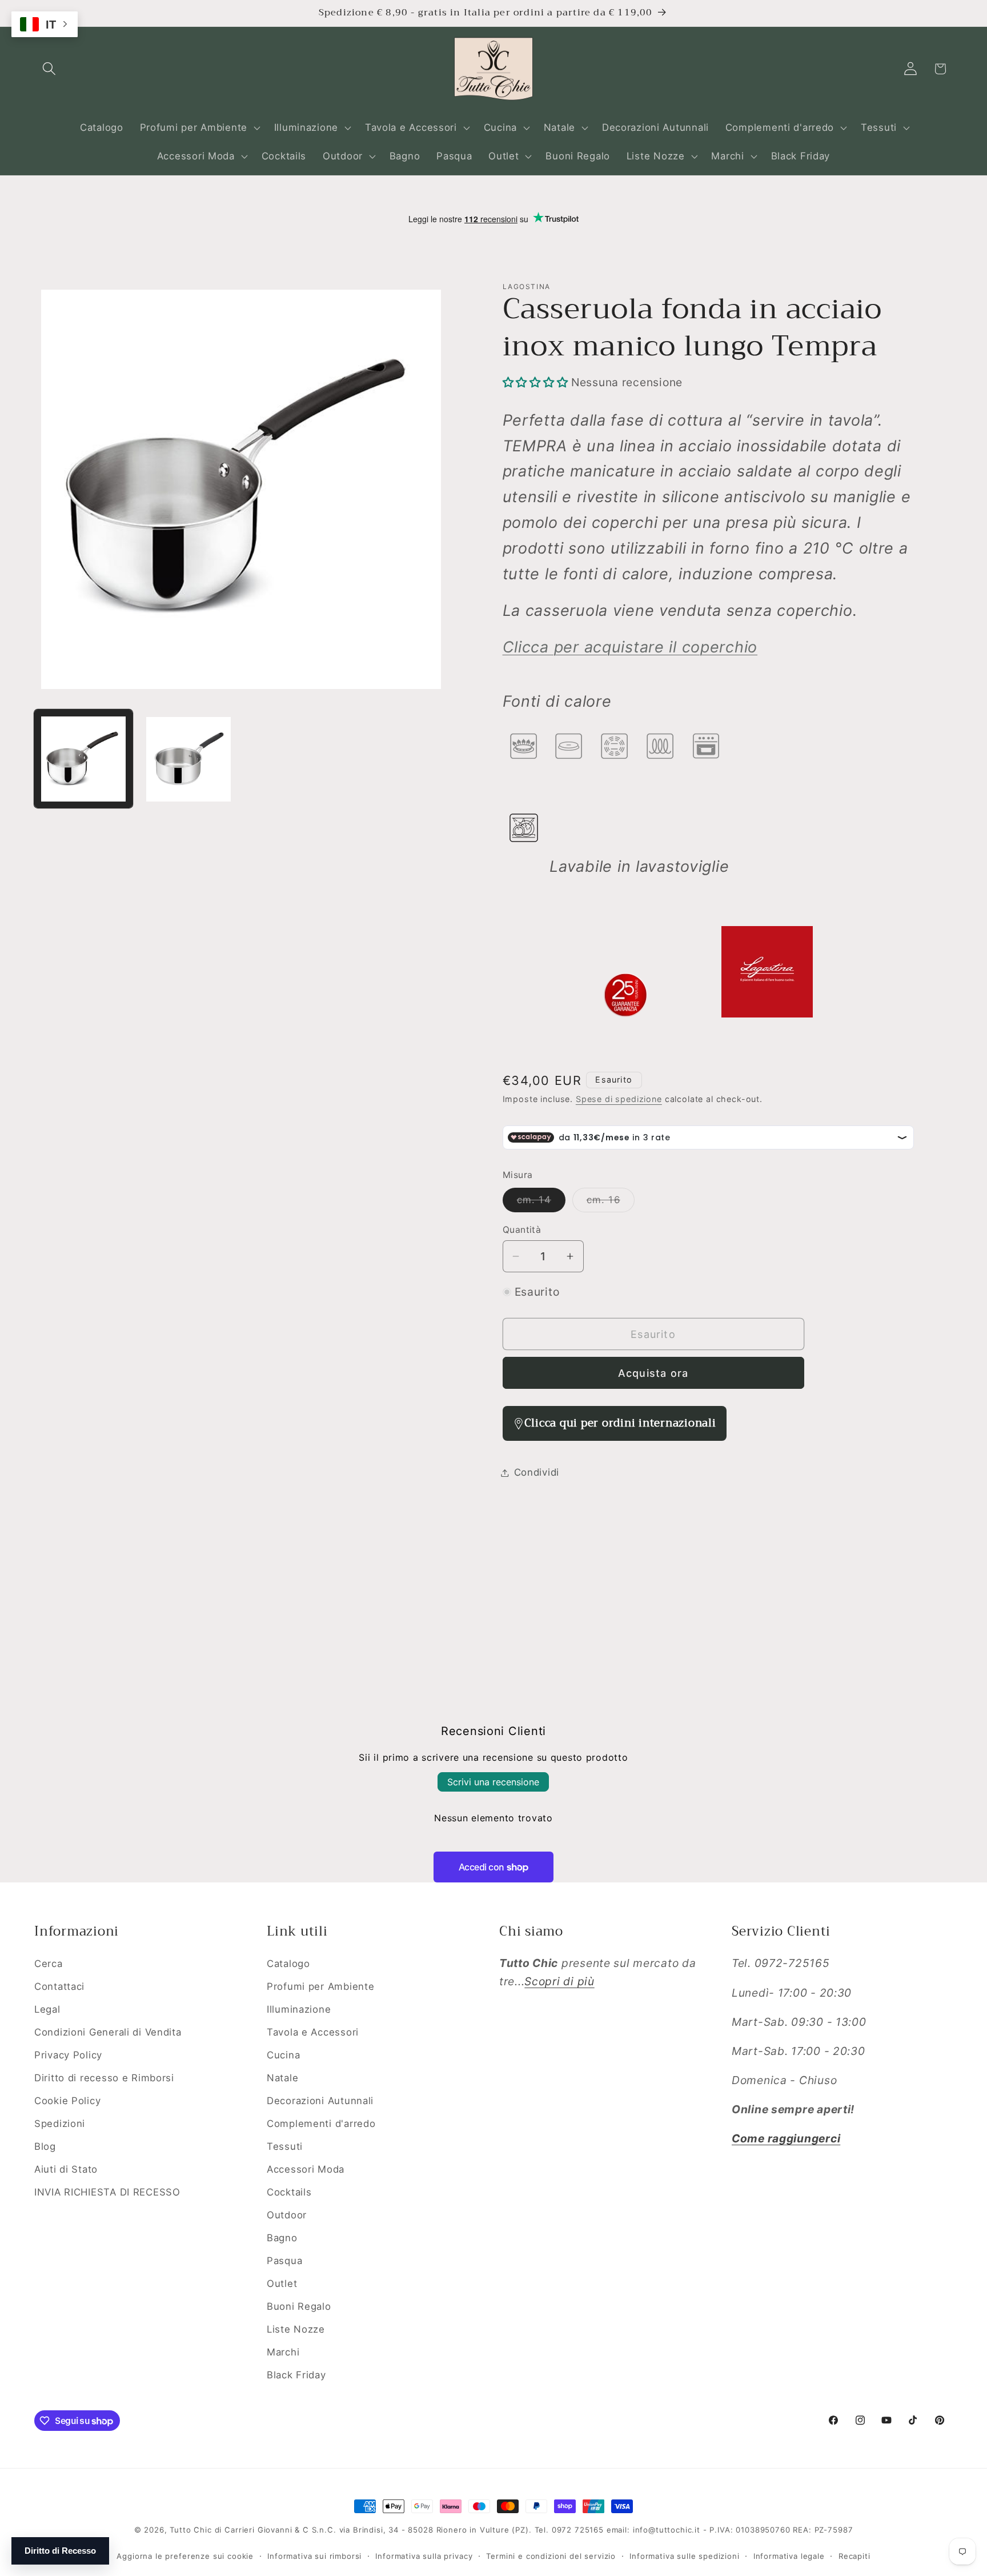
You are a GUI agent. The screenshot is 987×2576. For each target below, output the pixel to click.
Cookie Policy (67, 2100)
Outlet (282, 2283)
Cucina (283, 2054)
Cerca (49, 1964)
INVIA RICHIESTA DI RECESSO (107, 2192)
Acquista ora (653, 1373)
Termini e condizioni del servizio (551, 2555)
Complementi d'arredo (321, 2123)
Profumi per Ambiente (320, 1986)
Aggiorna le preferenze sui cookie (185, 2555)
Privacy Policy (68, 2054)
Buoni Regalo (299, 2306)
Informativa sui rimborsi (314, 2555)
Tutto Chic (190, 2530)
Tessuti (285, 2146)
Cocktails (289, 2192)
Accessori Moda (306, 2169)
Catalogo (288, 1964)
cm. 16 (611, 1203)
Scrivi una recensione (493, 1782)
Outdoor (287, 2214)
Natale (282, 2077)
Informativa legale (789, 2555)
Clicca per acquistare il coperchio (630, 647)
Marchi (283, 2351)
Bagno (282, 2237)
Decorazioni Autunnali (320, 2100)
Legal (47, 2009)
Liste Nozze (296, 2329)
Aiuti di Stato (66, 2169)
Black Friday (296, 2374)
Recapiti (854, 2555)
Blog (45, 2146)
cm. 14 (541, 1203)
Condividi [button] (537, 1472)
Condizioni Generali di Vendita (108, 2032)
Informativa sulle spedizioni (685, 2555)
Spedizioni (60, 2123)
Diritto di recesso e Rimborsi (104, 2077)
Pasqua (284, 2260)
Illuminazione (299, 2009)
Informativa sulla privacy (424, 2555)
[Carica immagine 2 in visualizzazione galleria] (188, 759)
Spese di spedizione (619, 1099)
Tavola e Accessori (313, 2032)
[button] (49, 69)
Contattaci (59, 1986)
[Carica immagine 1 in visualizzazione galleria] (83, 759)
